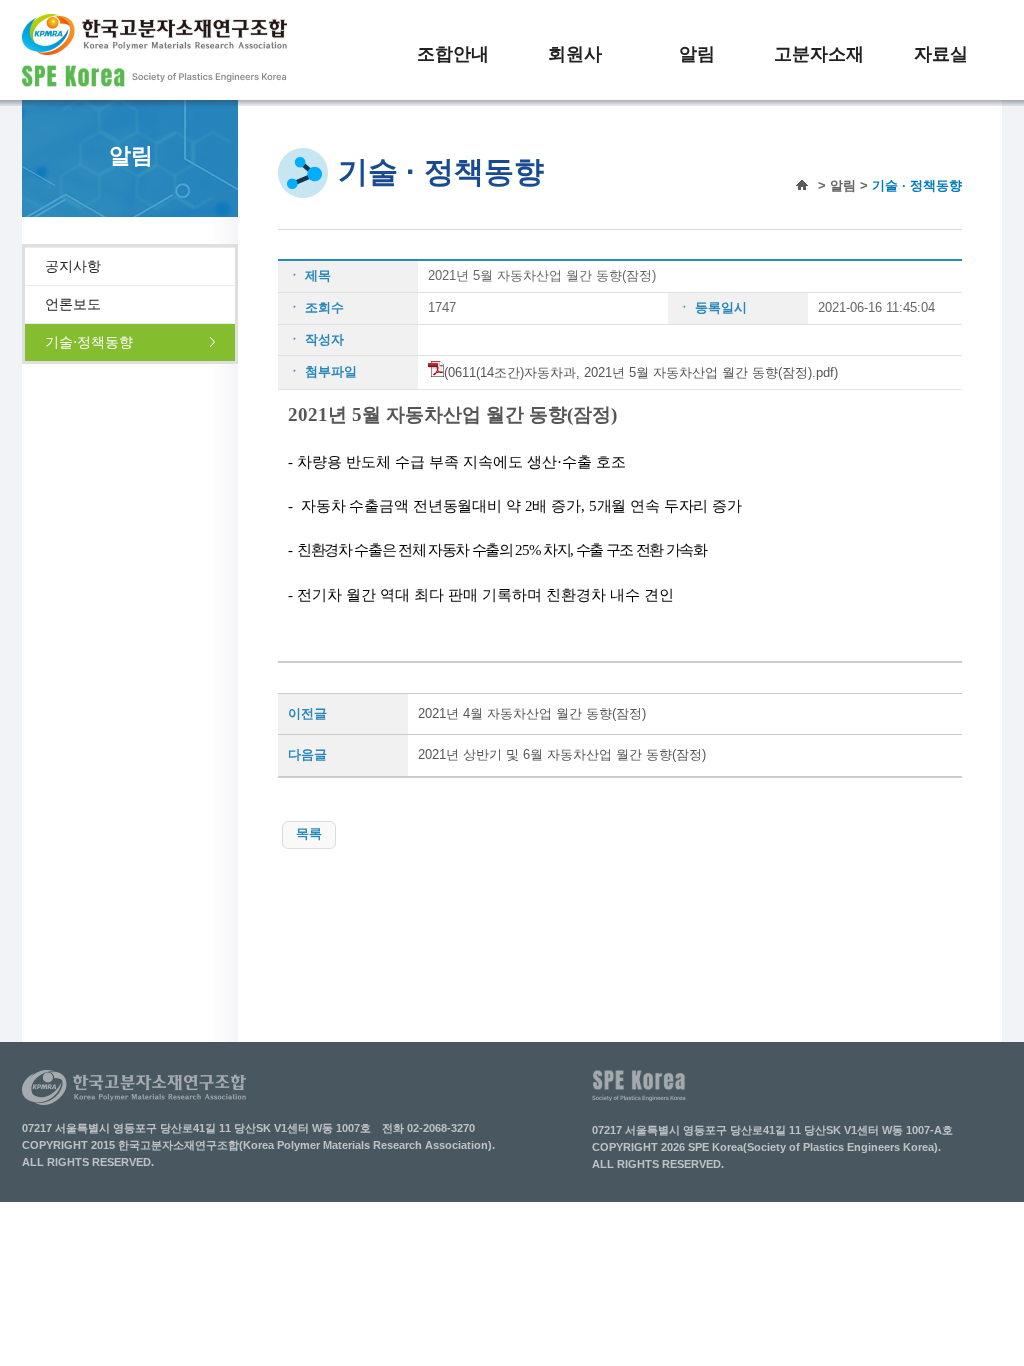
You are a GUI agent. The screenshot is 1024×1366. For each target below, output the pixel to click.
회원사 (575, 54)
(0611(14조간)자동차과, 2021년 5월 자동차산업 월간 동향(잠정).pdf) (641, 372)
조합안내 (453, 54)
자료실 (941, 54)
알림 (697, 54)
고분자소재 (819, 54)
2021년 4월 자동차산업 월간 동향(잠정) (532, 713)
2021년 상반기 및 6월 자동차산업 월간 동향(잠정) (562, 754)
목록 (309, 833)
